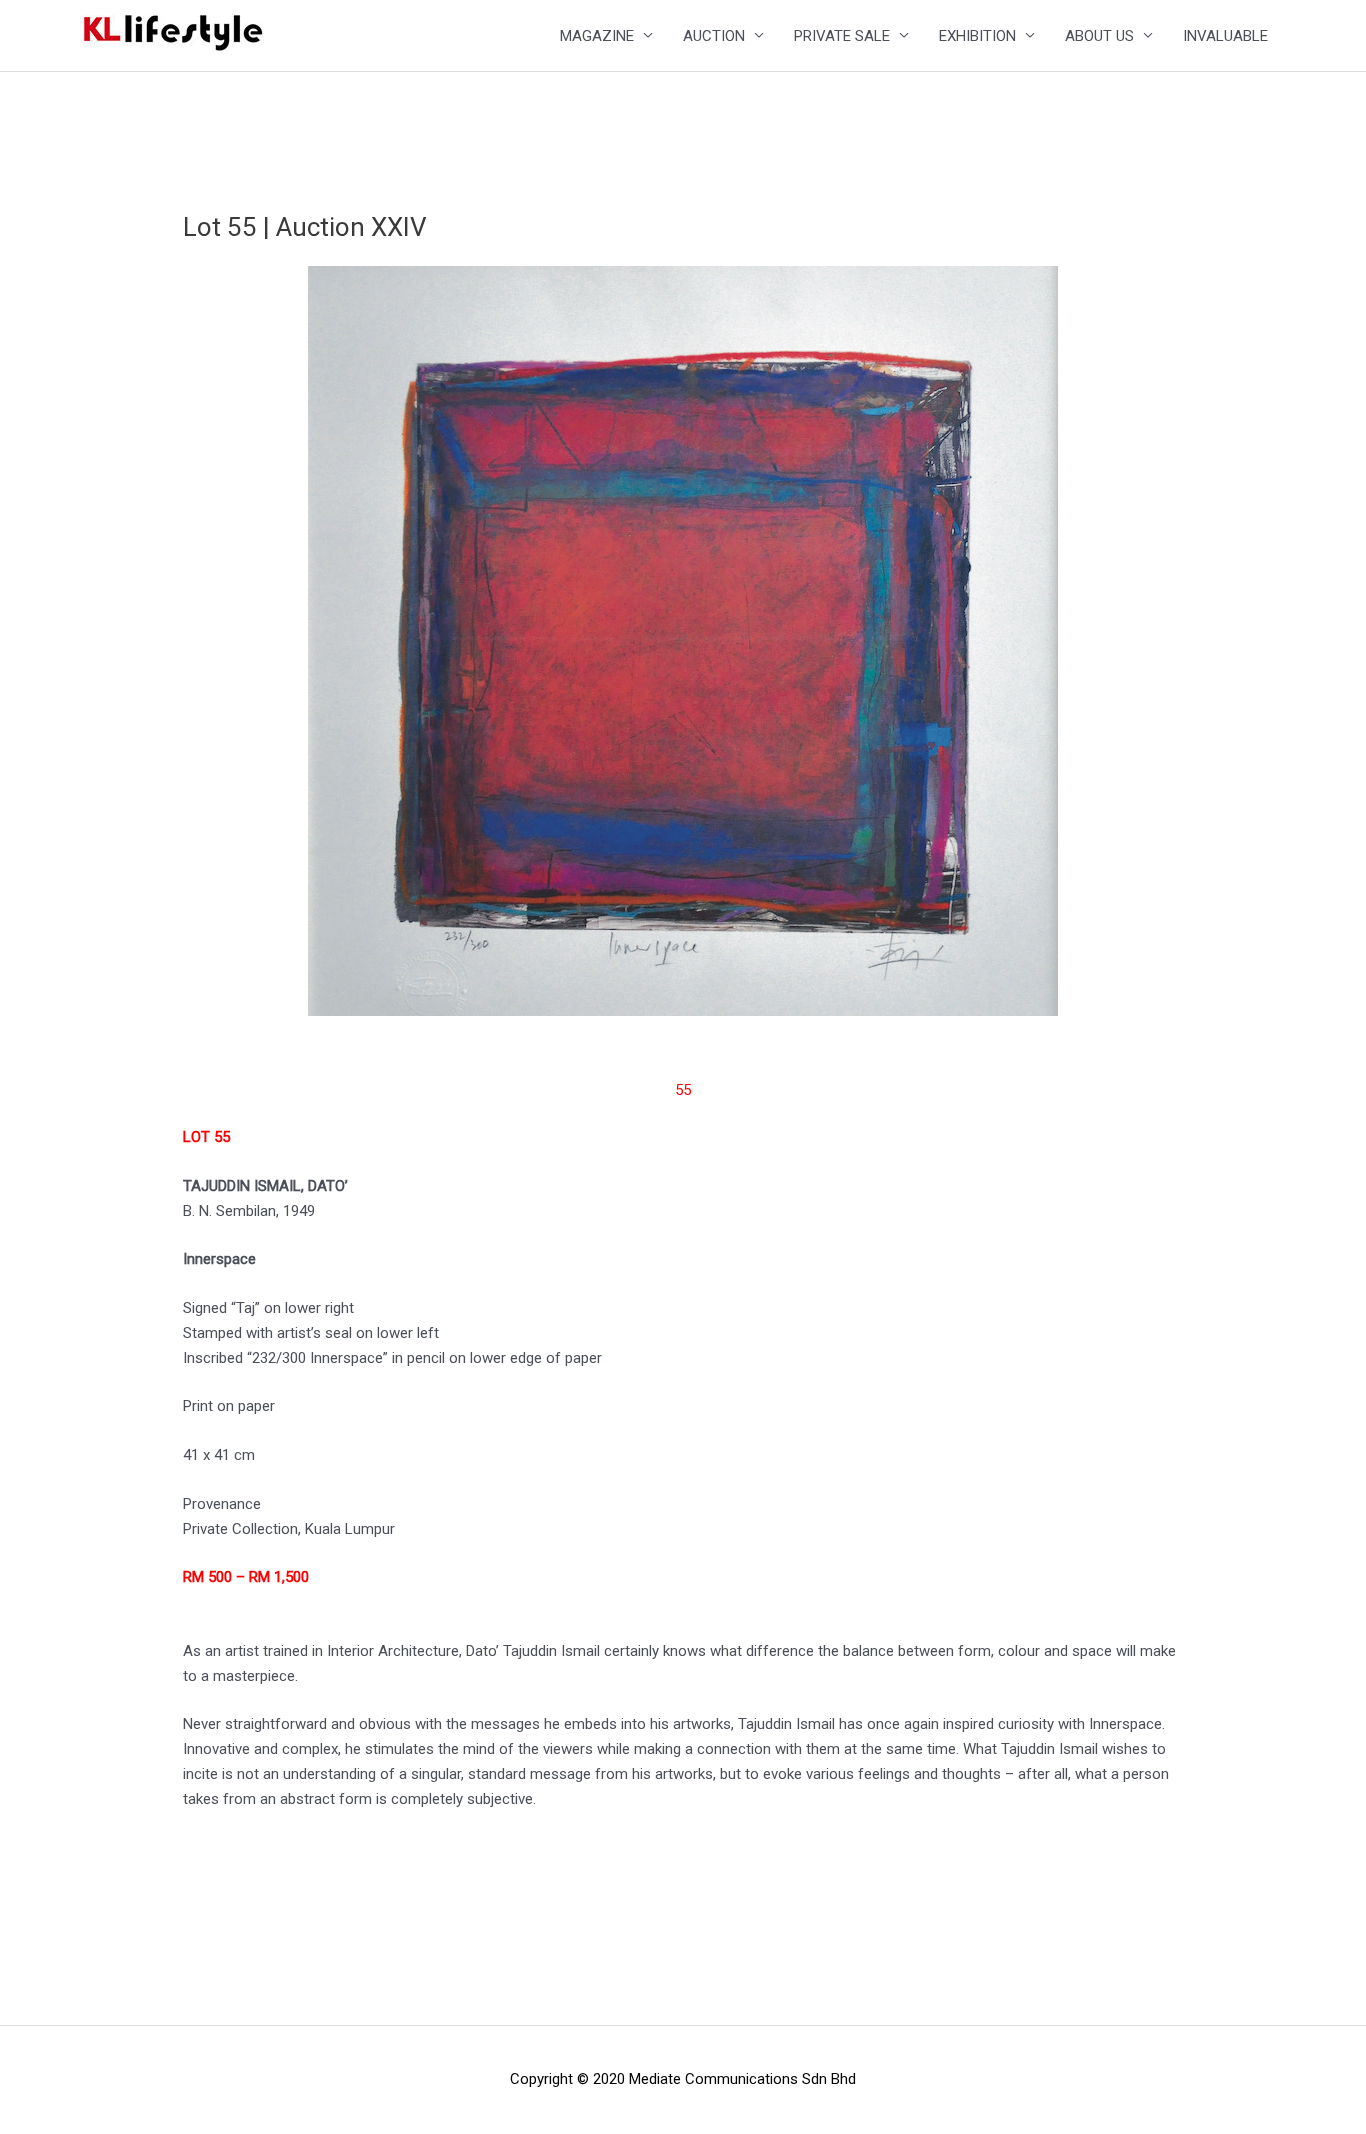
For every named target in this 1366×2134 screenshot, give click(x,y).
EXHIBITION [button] (977, 36)
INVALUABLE (1225, 36)
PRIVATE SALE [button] (842, 36)
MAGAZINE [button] (597, 36)
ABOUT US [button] (1099, 36)
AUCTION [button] (714, 36)
